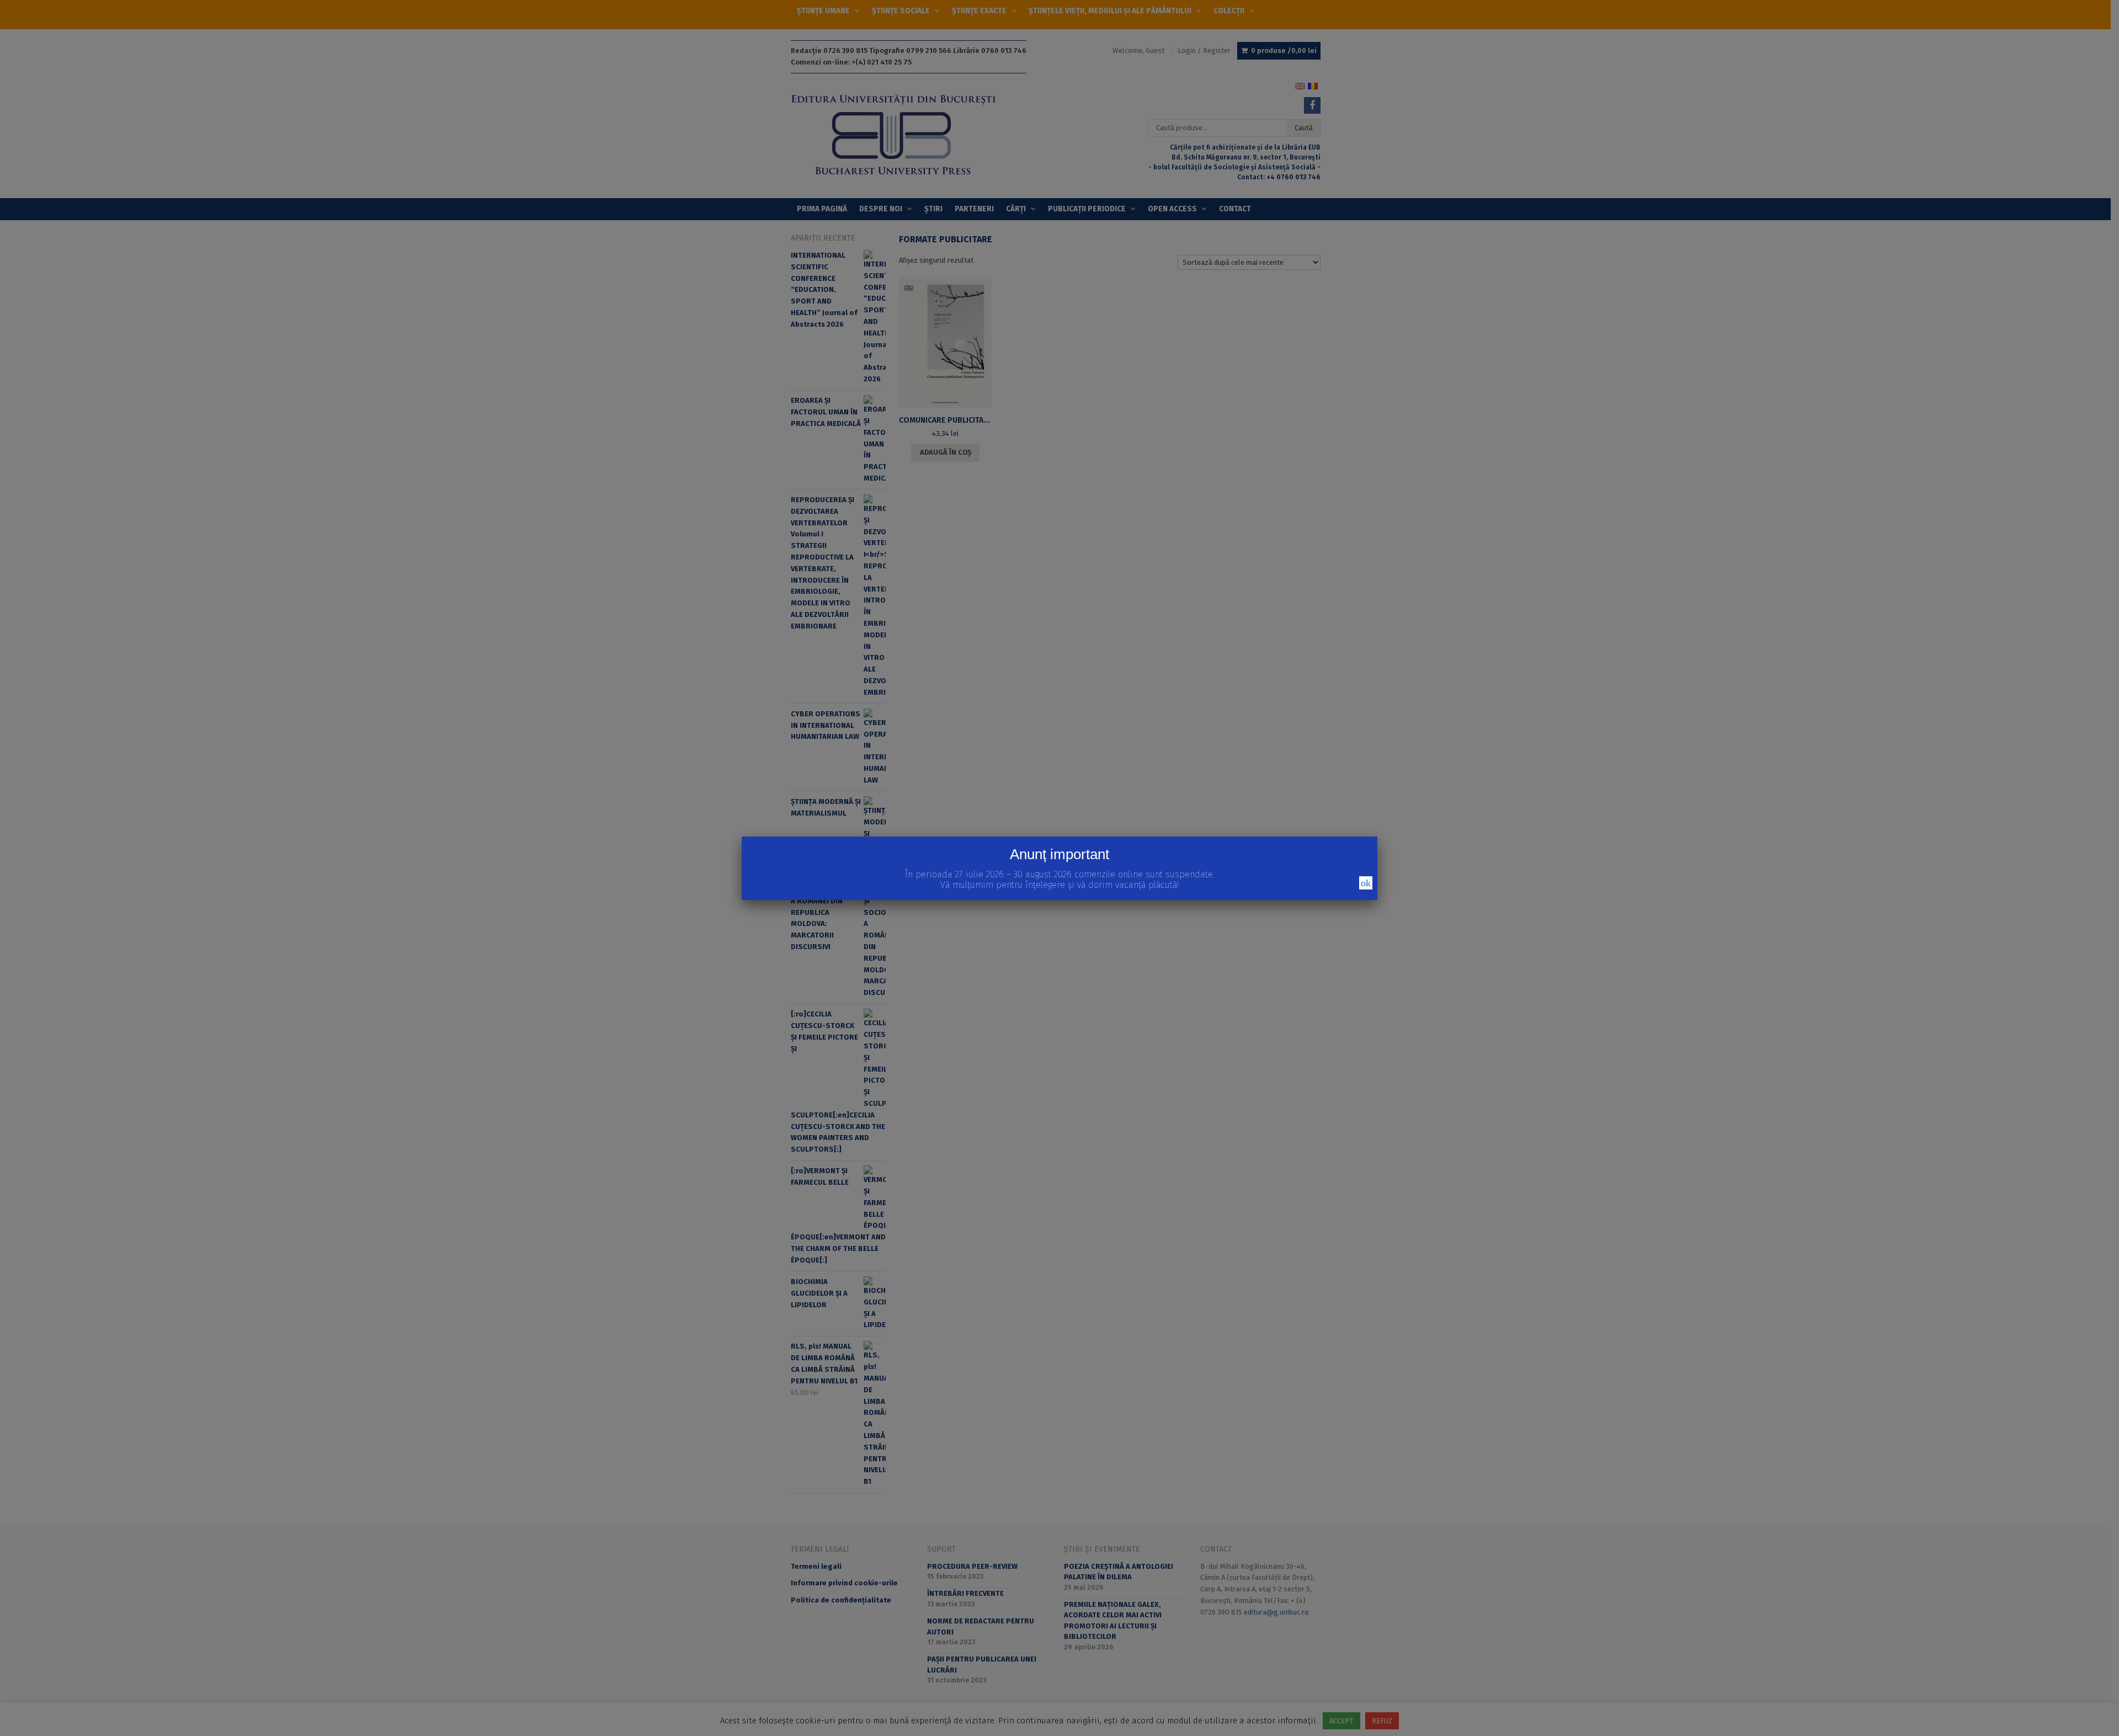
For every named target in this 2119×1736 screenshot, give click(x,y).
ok (1366, 883)
